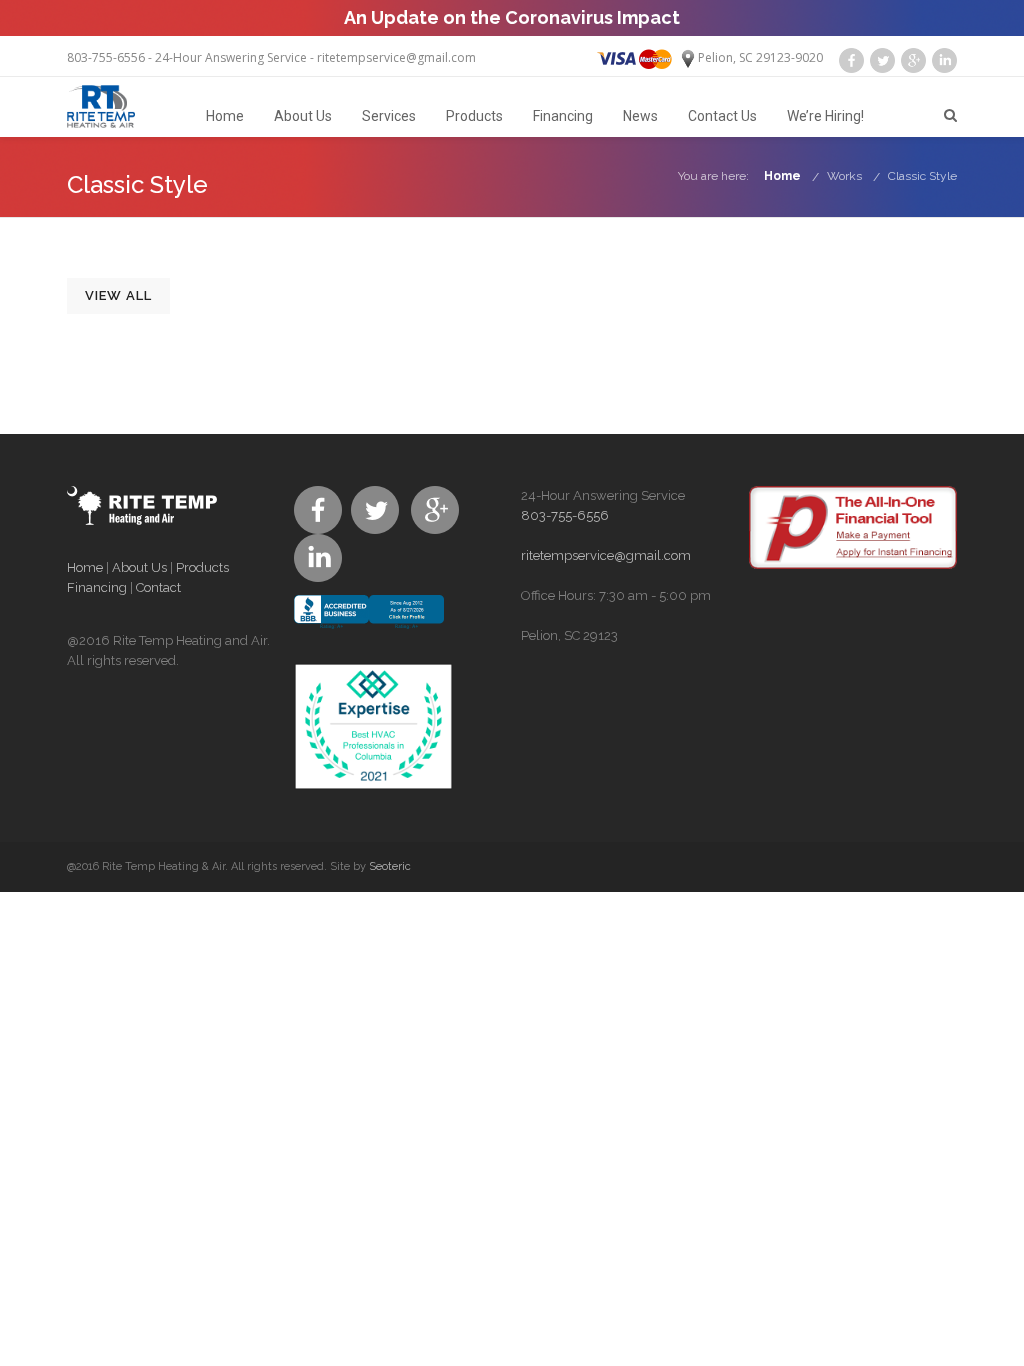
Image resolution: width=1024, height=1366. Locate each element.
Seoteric (390, 866)
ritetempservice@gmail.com (396, 57)
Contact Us (722, 116)
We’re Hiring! (825, 116)
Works (844, 176)
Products (474, 116)
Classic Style (922, 176)
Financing (563, 116)
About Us (303, 116)
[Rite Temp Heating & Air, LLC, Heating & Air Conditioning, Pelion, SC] (369, 629)
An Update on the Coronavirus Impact (512, 17)
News (640, 116)
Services (389, 116)
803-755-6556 (106, 57)
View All (118, 295)
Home (225, 116)
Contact (158, 587)
